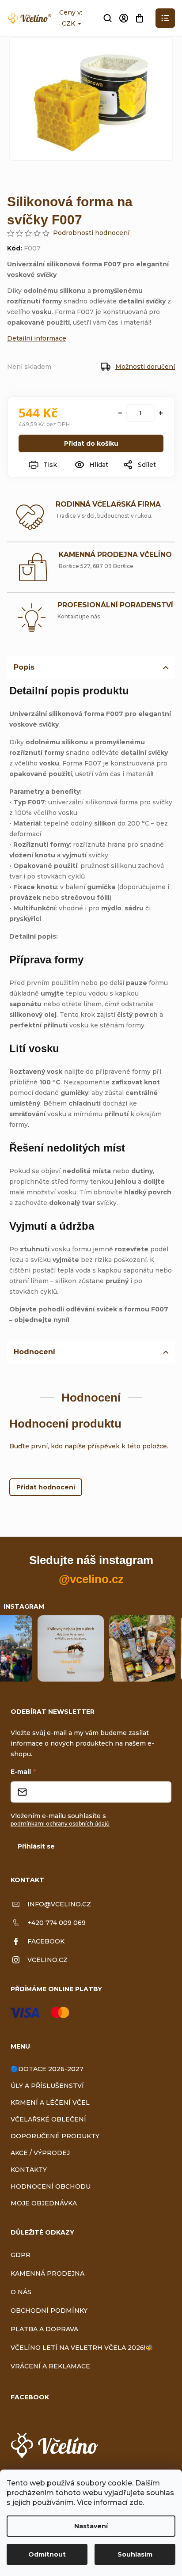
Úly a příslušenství (47, 2086)
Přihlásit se (36, 1846)
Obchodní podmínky (49, 2311)
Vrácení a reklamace (50, 2366)
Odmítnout (47, 2554)
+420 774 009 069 (57, 1923)
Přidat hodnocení (46, 1487)
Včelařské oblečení (48, 2119)
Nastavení (91, 2526)
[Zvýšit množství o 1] (161, 413)
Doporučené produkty (55, 2136)
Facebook (46, 1941)
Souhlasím (135, 2554)
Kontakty (29, 2170)
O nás (21, 2292)
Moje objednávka (44, 2203)
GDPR (21, 2255)
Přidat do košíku (91, 443)
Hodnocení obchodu (51, 2186)
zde (136, 2502)
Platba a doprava (44, 2329)
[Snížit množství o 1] (120, 413)
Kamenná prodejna (47, 2273)
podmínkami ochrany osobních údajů (60, 1824)
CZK (69, 23)
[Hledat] (108, 18)
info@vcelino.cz (59, 1904)
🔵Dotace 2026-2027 (47, 2069)
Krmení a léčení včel (50, 2102)
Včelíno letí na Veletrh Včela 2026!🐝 (82, 2348)
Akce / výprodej (40, 2153)
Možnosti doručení (145, 367)
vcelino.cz (47, 1960)
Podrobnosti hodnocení (91, 233)
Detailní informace (37, 338)
